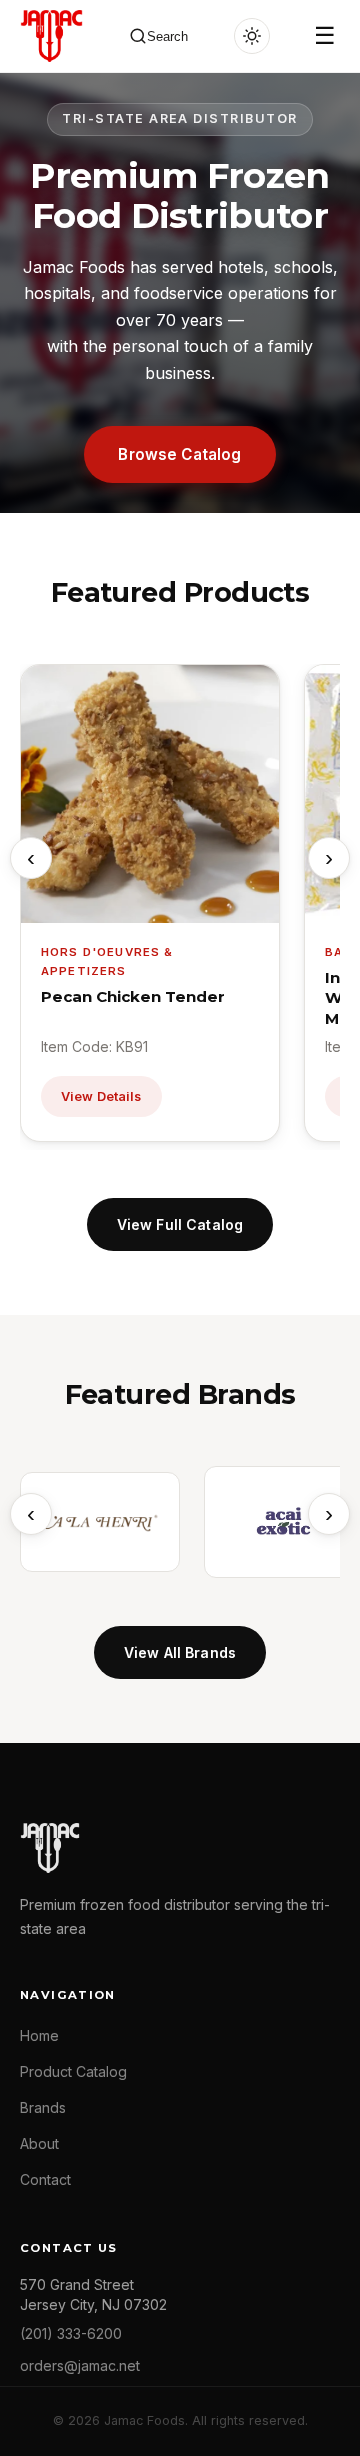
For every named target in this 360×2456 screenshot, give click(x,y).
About (39, 2143)
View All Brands (180, 1652)
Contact (45, 2179)
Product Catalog (73, 2071)
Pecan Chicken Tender (133, 996)
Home (39, 2035)
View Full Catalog (180, 1224)
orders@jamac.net (80, 2365)
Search (167, 36)
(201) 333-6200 (71, 2333)
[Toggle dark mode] (252, 36)
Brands (43, 2107)
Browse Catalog (179, 454)
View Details (101, 1096)
